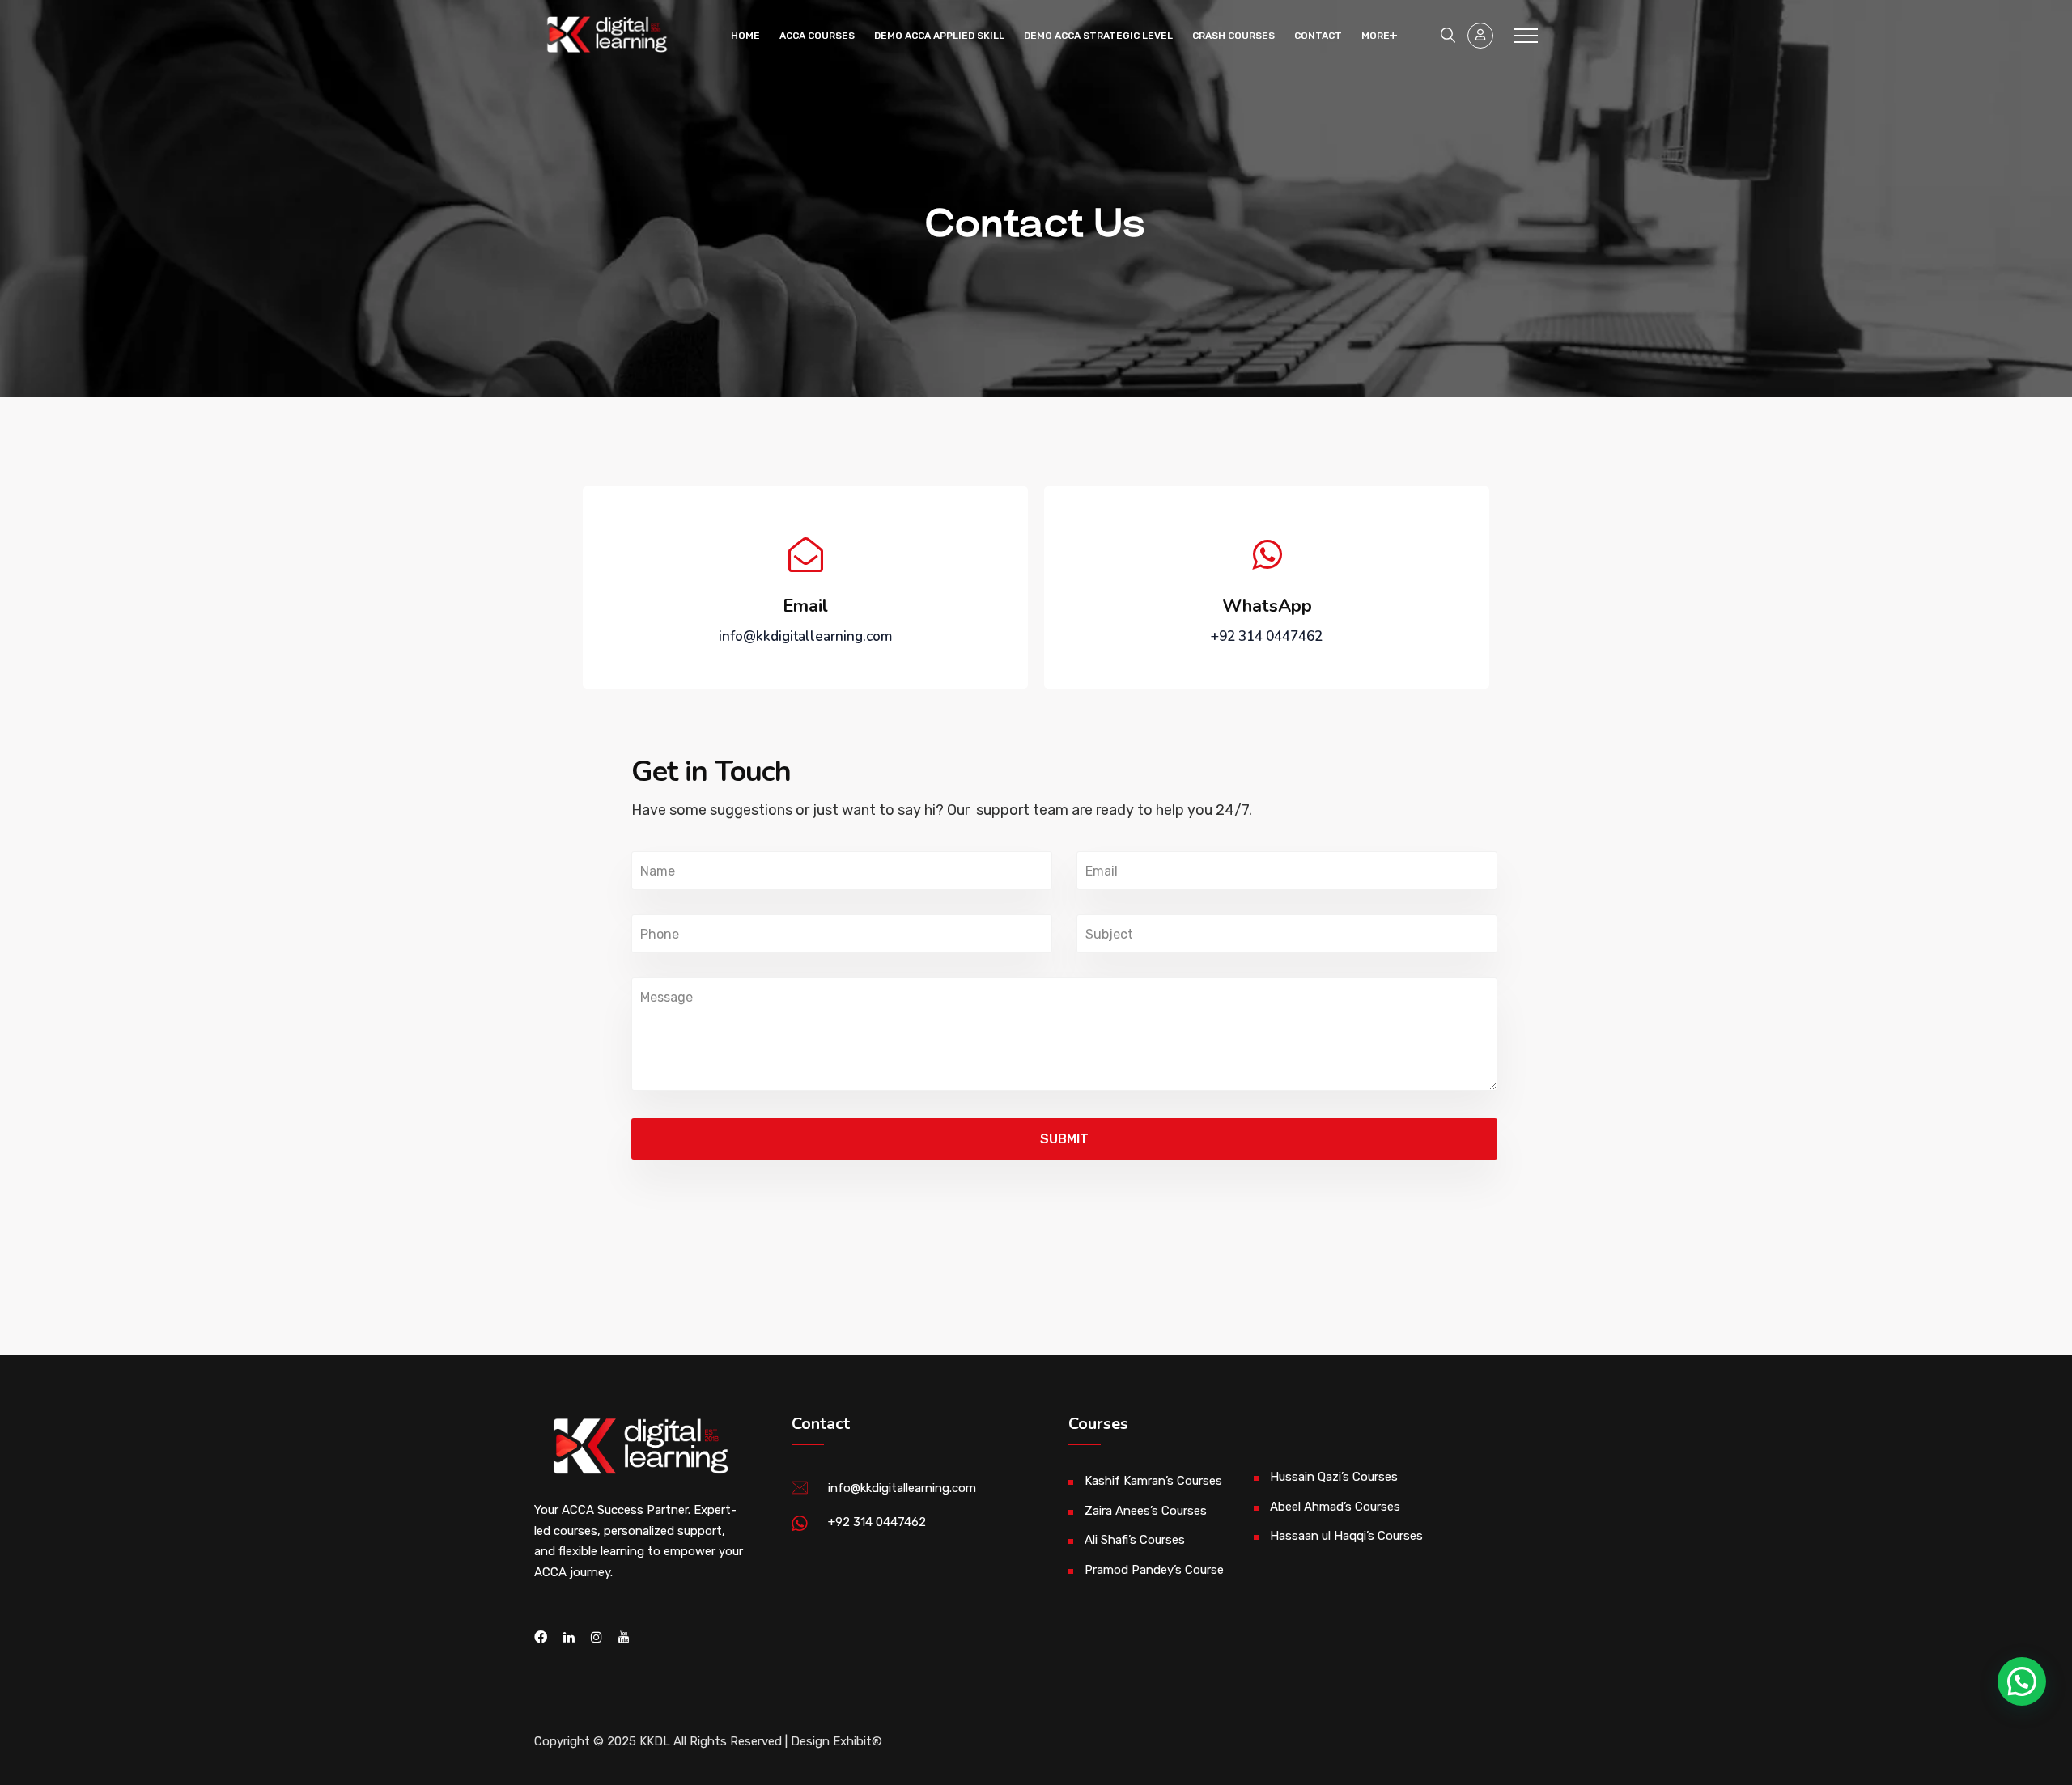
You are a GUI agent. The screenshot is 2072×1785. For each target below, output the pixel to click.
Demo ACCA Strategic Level (1098, 36)
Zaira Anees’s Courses (1146, 1511)
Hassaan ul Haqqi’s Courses (1346, 1536)
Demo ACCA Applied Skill (939, 36)
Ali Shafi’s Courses (1135, 1540)
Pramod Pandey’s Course (1154, 1570)
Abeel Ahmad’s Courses (1335, 1507)
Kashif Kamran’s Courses (1153, 1481)
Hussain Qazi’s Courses (1334, 1477)
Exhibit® (858, 1741)
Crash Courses (1233, 36)
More (1376, 36)
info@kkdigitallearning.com (902, 1488)
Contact (1318, 36)
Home (745, 36)
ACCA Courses (817, 36)
